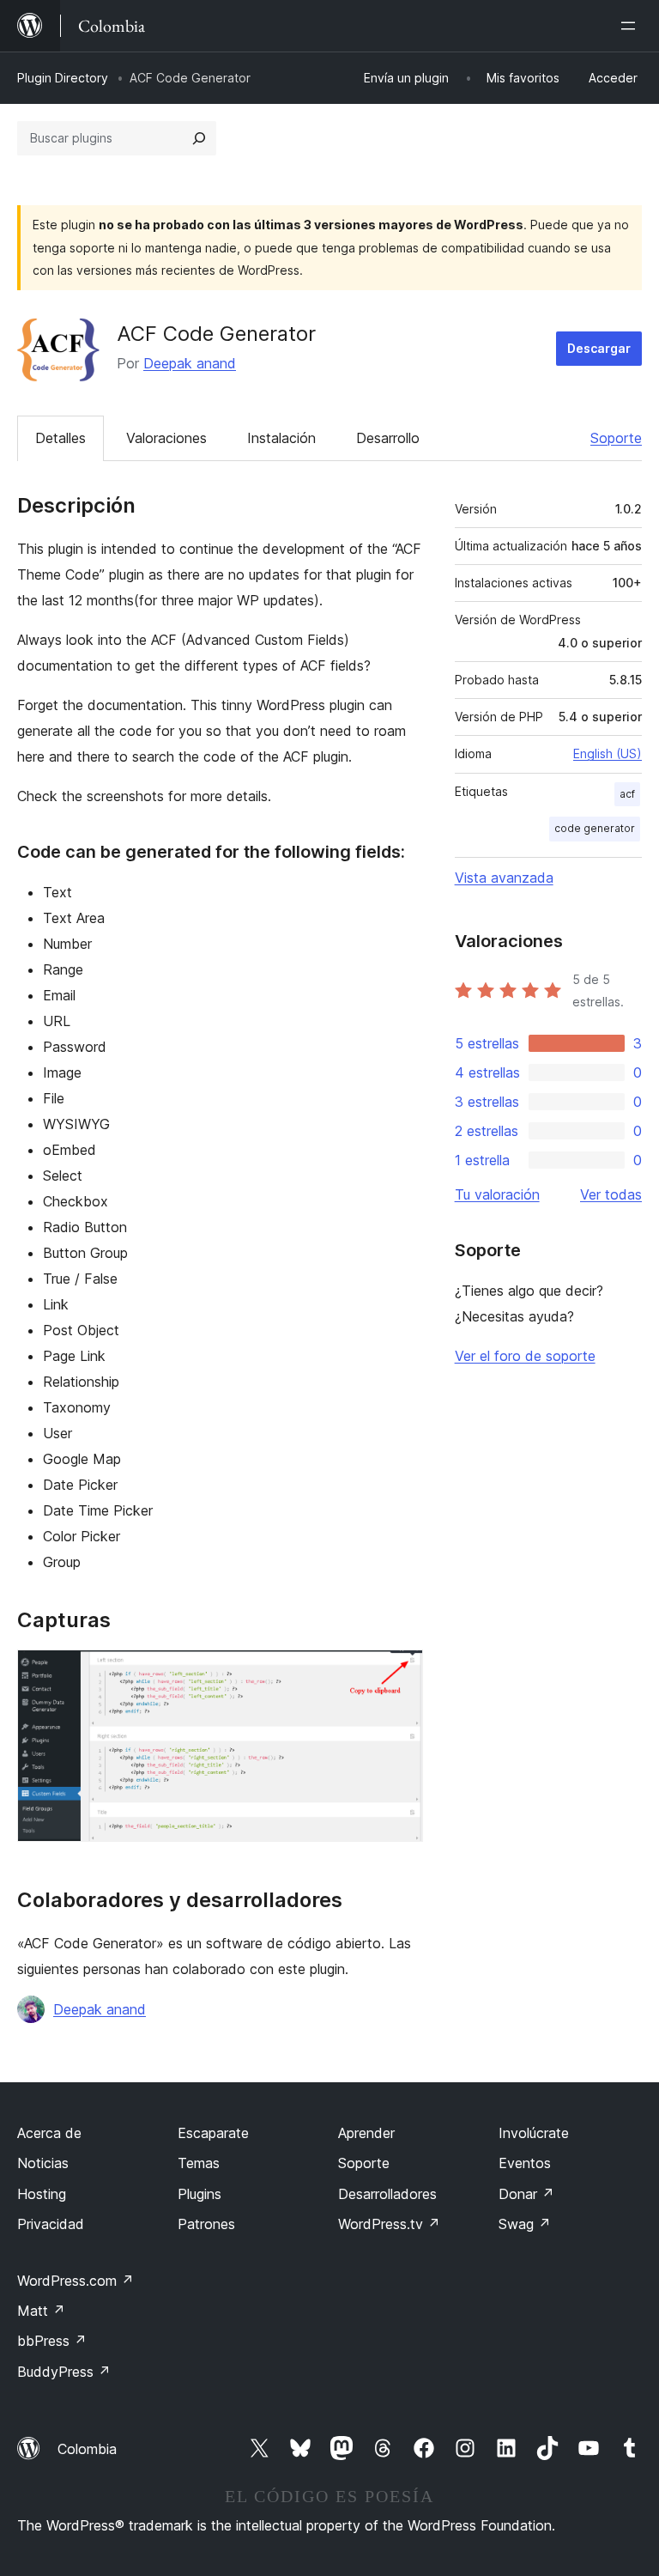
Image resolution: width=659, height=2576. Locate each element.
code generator (595, 828)
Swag (525, 2224)
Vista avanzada (504, 878)
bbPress (52, 2341)
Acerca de (49, 2133)
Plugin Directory (63, 78)
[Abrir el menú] (632, 26)
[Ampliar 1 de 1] (400, 1673)
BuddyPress (64, 2372)
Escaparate (213, 2133)
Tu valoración (497, 1194)
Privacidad (51, 2224)
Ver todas (611, 1194)
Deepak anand (190, 363)
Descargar (599, 348)
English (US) (608, 753)
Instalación (281, 438)
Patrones (206, 2224)
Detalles (60, 438)
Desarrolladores (387, 2194)
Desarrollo (388, 438)
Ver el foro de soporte (525, 1356)
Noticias (43, 2163)
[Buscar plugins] (199, 138)
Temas (199, 2163)
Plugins (200, 2194)
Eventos (525, 2163)
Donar (526, 2194)
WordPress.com (76, 2281)
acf (627, 794)
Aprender (366, 2133)
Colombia (87, 2449)
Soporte (616, 438)
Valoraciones (166, 438)
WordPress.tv (389, 2224)
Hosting (42, 2194)
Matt (41, 2311)
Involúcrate (534, 2133)
